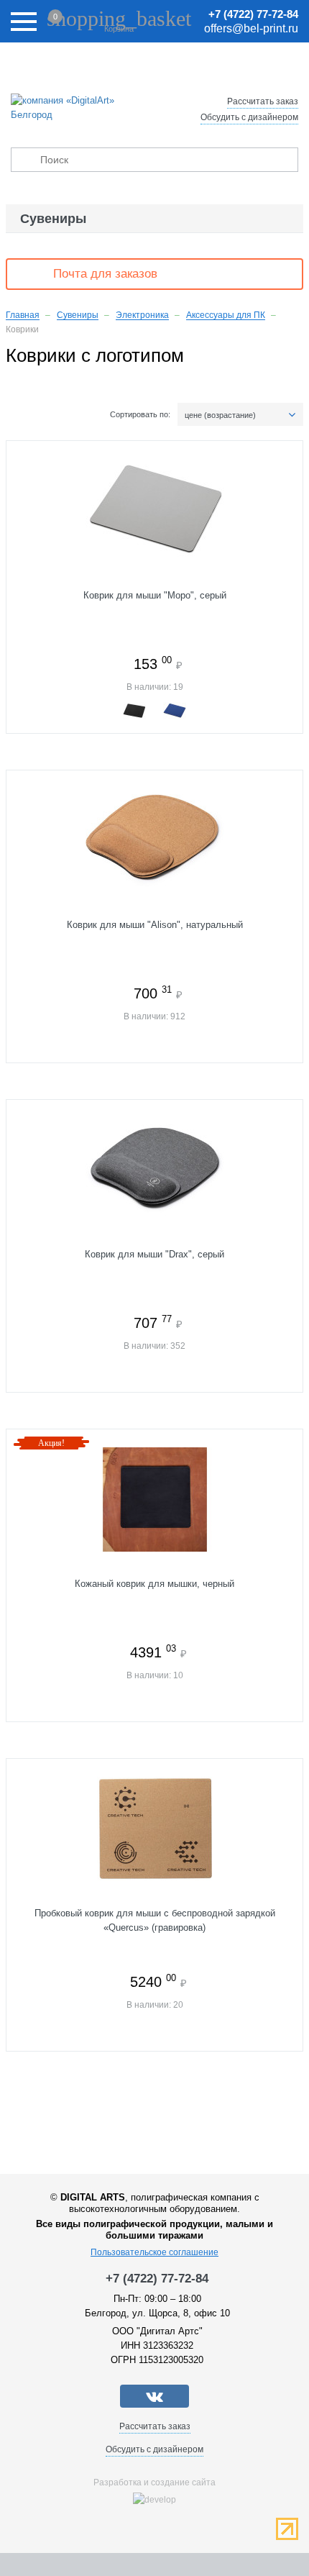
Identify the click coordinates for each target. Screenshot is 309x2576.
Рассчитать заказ (263, 101)
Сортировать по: (140, 414)
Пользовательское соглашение (154, 2252)
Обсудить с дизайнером (249, 117)
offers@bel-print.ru (251, 28)
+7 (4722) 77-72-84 (253, 14)
